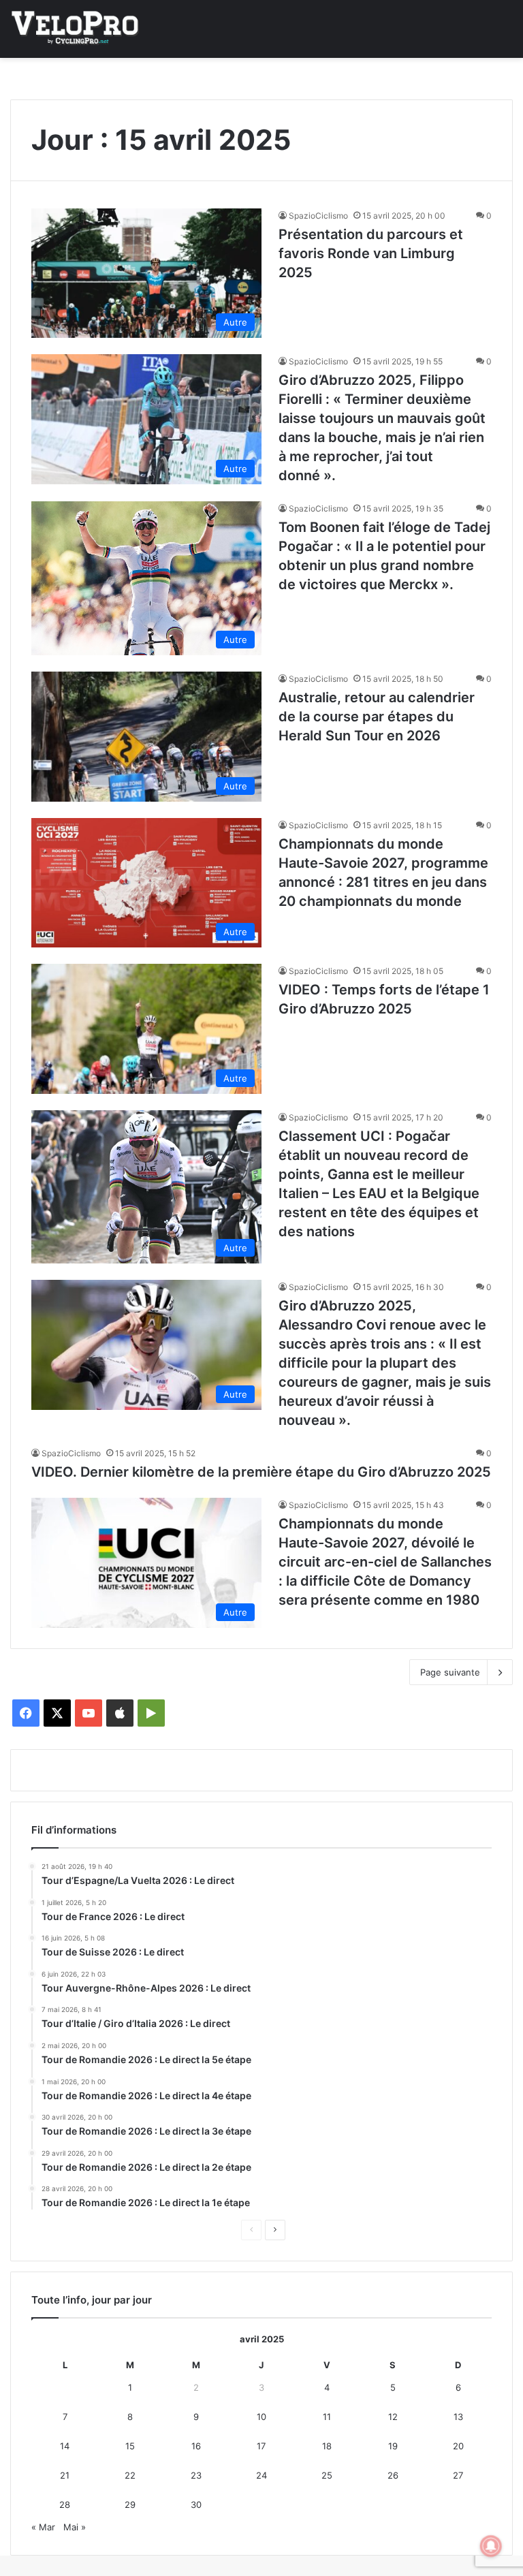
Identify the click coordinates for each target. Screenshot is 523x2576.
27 (458, 2475)
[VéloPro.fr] (75, 29)
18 (327, 2446)
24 (261, 2475)
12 (393, 2417)
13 (458, 2417)
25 (327, 2475)
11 (327, 2417)
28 (65, 2504)
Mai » (75, 2527)
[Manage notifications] (491, 2546)
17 (261, 2446)
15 (130, 2446)
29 (130, 2504)
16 (196, 2446)
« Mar (43, 2527)
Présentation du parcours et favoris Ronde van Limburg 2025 (371, 253)
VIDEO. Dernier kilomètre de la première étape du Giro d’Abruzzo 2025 (261, 1472)
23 (196, 2475)
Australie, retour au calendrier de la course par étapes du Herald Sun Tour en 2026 (377, 717)
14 (65, 2446)
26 (393, 2475)
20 (458, 2446)
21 (65, 2475)
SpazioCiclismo (318, 216)
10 (261, 2417)
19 (393, 2446)
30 (196, 2504)
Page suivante (450, 1672)
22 (130, 2475)
